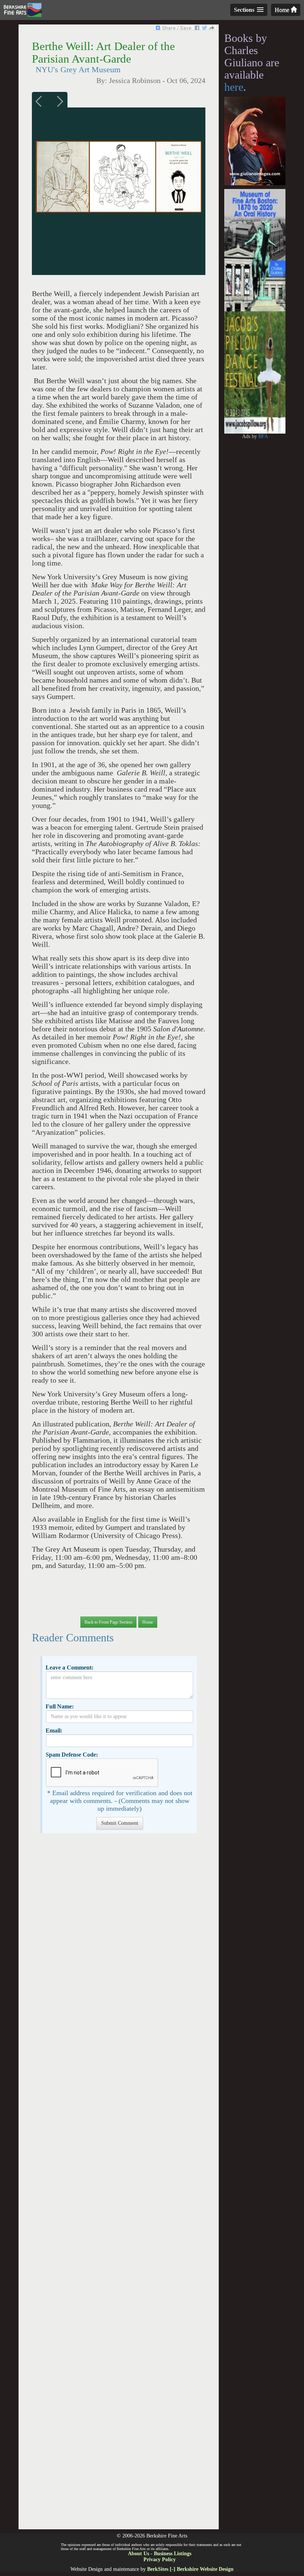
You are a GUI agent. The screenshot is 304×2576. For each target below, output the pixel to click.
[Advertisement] (118, 2185)
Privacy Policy (160, 2560)
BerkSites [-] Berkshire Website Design (190, 2569)
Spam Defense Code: (72, 1755)
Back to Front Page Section (108, 1622)
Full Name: (60, 1706)
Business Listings (173, 2554)
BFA (263, 436)
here (234, 87)
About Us (138, 2554)
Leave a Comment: (70, 1667)
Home (283, 10)
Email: (54, 1730)
